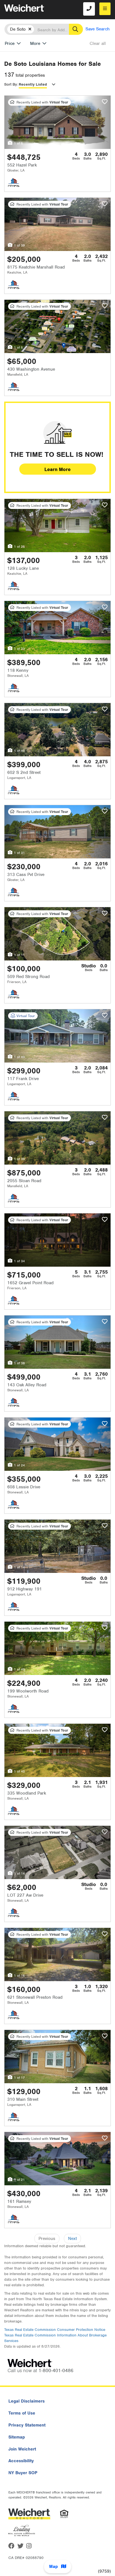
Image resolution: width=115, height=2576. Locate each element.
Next (72, 2239)
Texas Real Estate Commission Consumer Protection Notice (55, 2330)
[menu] (105, 9)
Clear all (98, 44)
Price (10, 44)
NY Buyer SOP (23, 2473)
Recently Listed (33, 84)
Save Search (98, 29)
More (35, 44)
